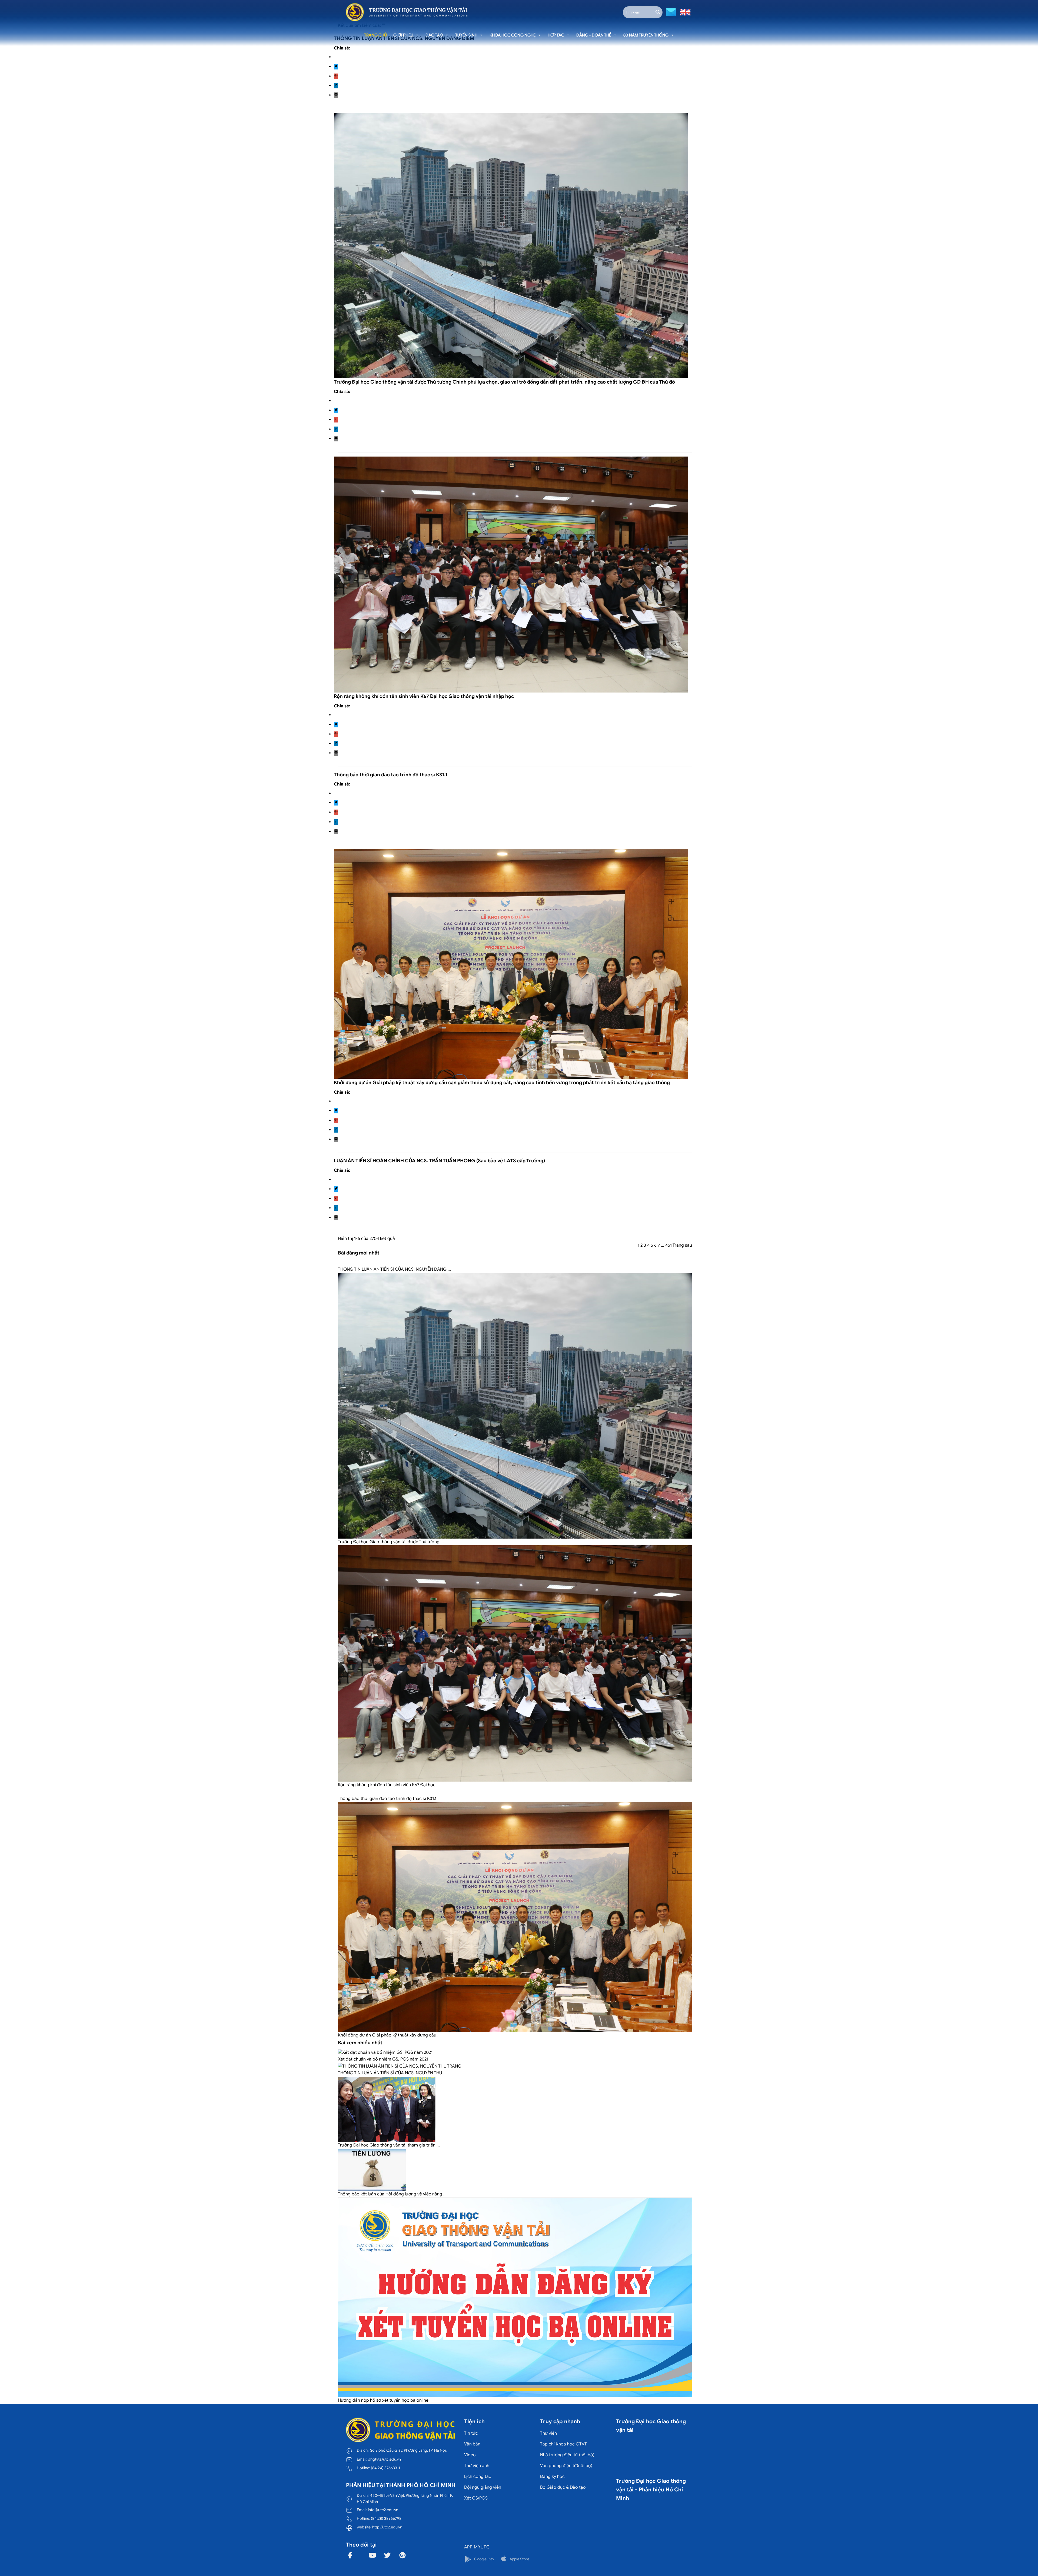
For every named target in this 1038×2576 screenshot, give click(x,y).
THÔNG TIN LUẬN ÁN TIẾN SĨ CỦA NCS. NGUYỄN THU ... (392, 2073)
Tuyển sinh (466, 35)
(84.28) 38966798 (386, 2518)
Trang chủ (375, 35)
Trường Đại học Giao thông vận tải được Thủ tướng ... (391, 1542)
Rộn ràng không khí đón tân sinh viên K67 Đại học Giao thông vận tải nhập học (424, 696)
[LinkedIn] (336, 86)
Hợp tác (556, 35)
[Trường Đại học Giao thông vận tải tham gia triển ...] (387, 2109)
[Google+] (336, 76)
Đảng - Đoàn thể (594, 35)
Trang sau (682, 1245)
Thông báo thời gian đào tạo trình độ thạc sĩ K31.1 (391, 775)
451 (668, 1245)
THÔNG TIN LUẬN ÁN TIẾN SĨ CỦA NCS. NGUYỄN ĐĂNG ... (394, 1269)
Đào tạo (434, 35)
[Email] (336, 95)
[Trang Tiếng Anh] (684, 12)
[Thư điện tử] (670, 12)
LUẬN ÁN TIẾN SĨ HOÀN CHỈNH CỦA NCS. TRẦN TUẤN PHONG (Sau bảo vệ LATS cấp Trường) (439, 1161)
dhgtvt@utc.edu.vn (384, 2459)
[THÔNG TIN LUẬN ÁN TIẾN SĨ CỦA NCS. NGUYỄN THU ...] (400, 2066)
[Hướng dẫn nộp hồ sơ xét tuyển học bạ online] (515, 2297)
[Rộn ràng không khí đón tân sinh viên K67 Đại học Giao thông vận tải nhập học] (511, 574)
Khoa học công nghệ (513, 35)
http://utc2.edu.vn (387, 2527)
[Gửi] (658, 12)
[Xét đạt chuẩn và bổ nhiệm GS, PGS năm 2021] (385, 2052)
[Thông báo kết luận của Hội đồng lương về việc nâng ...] (372, 2169)
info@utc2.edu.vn (383, 2510)
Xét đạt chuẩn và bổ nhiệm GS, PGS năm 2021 (383, 2059)
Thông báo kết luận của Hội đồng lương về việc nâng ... (392, 2194)
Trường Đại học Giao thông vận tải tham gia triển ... (389, 2145)
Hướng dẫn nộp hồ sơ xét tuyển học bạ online (383, 2400)
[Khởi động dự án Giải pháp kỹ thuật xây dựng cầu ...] (515, 1917)
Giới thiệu (403, 35)
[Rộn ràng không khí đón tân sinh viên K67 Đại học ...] (515, 1663)
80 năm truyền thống (646, 35)
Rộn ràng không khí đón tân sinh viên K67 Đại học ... (389, 1785)
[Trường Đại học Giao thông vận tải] (407, 12)
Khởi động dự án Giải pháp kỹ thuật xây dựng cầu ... (389, 2035)
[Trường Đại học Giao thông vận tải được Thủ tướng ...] (515, 1406)
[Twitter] (336, 67)
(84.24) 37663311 (385, 2468)
